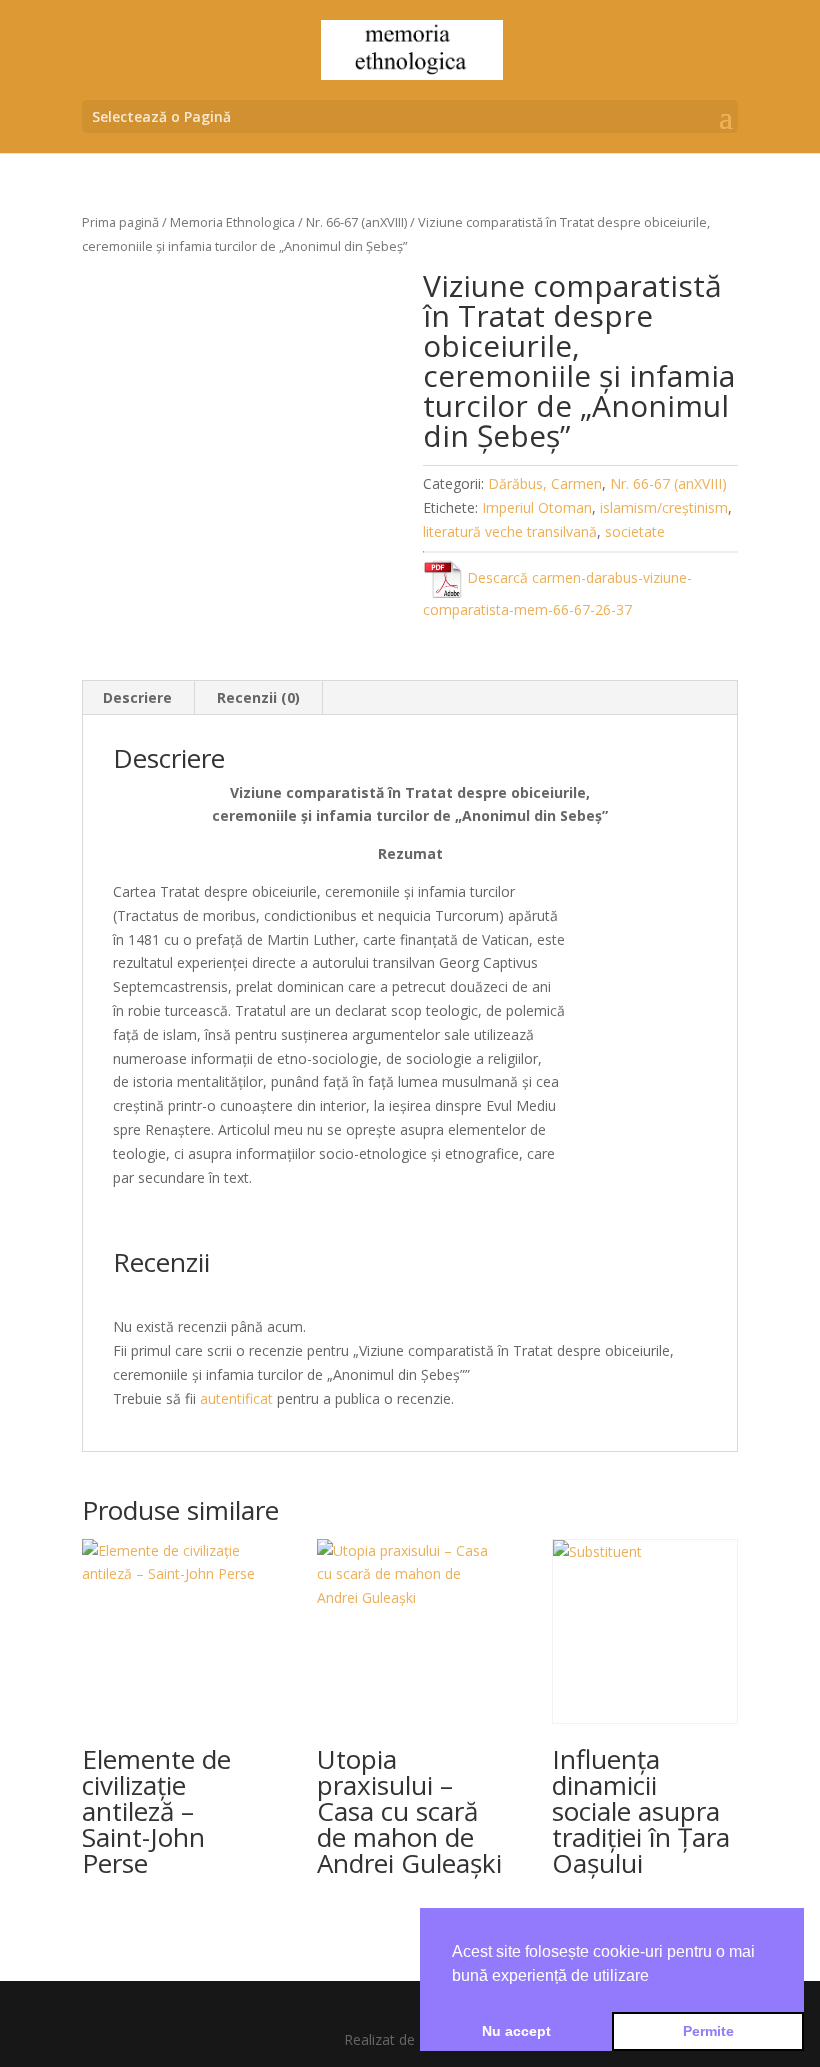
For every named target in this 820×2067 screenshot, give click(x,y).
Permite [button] (708, 2031)
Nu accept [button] (516, 2031)
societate (635, 531)
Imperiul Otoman (537, 507)
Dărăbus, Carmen (545, 483)
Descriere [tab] (137, 697)
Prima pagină (120, 222)
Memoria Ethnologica (232, 222)
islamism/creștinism (664, 507)
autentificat (236, 1398)
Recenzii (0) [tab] (258, 697)
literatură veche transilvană (510, 531)
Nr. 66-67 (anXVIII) (356, 222)
